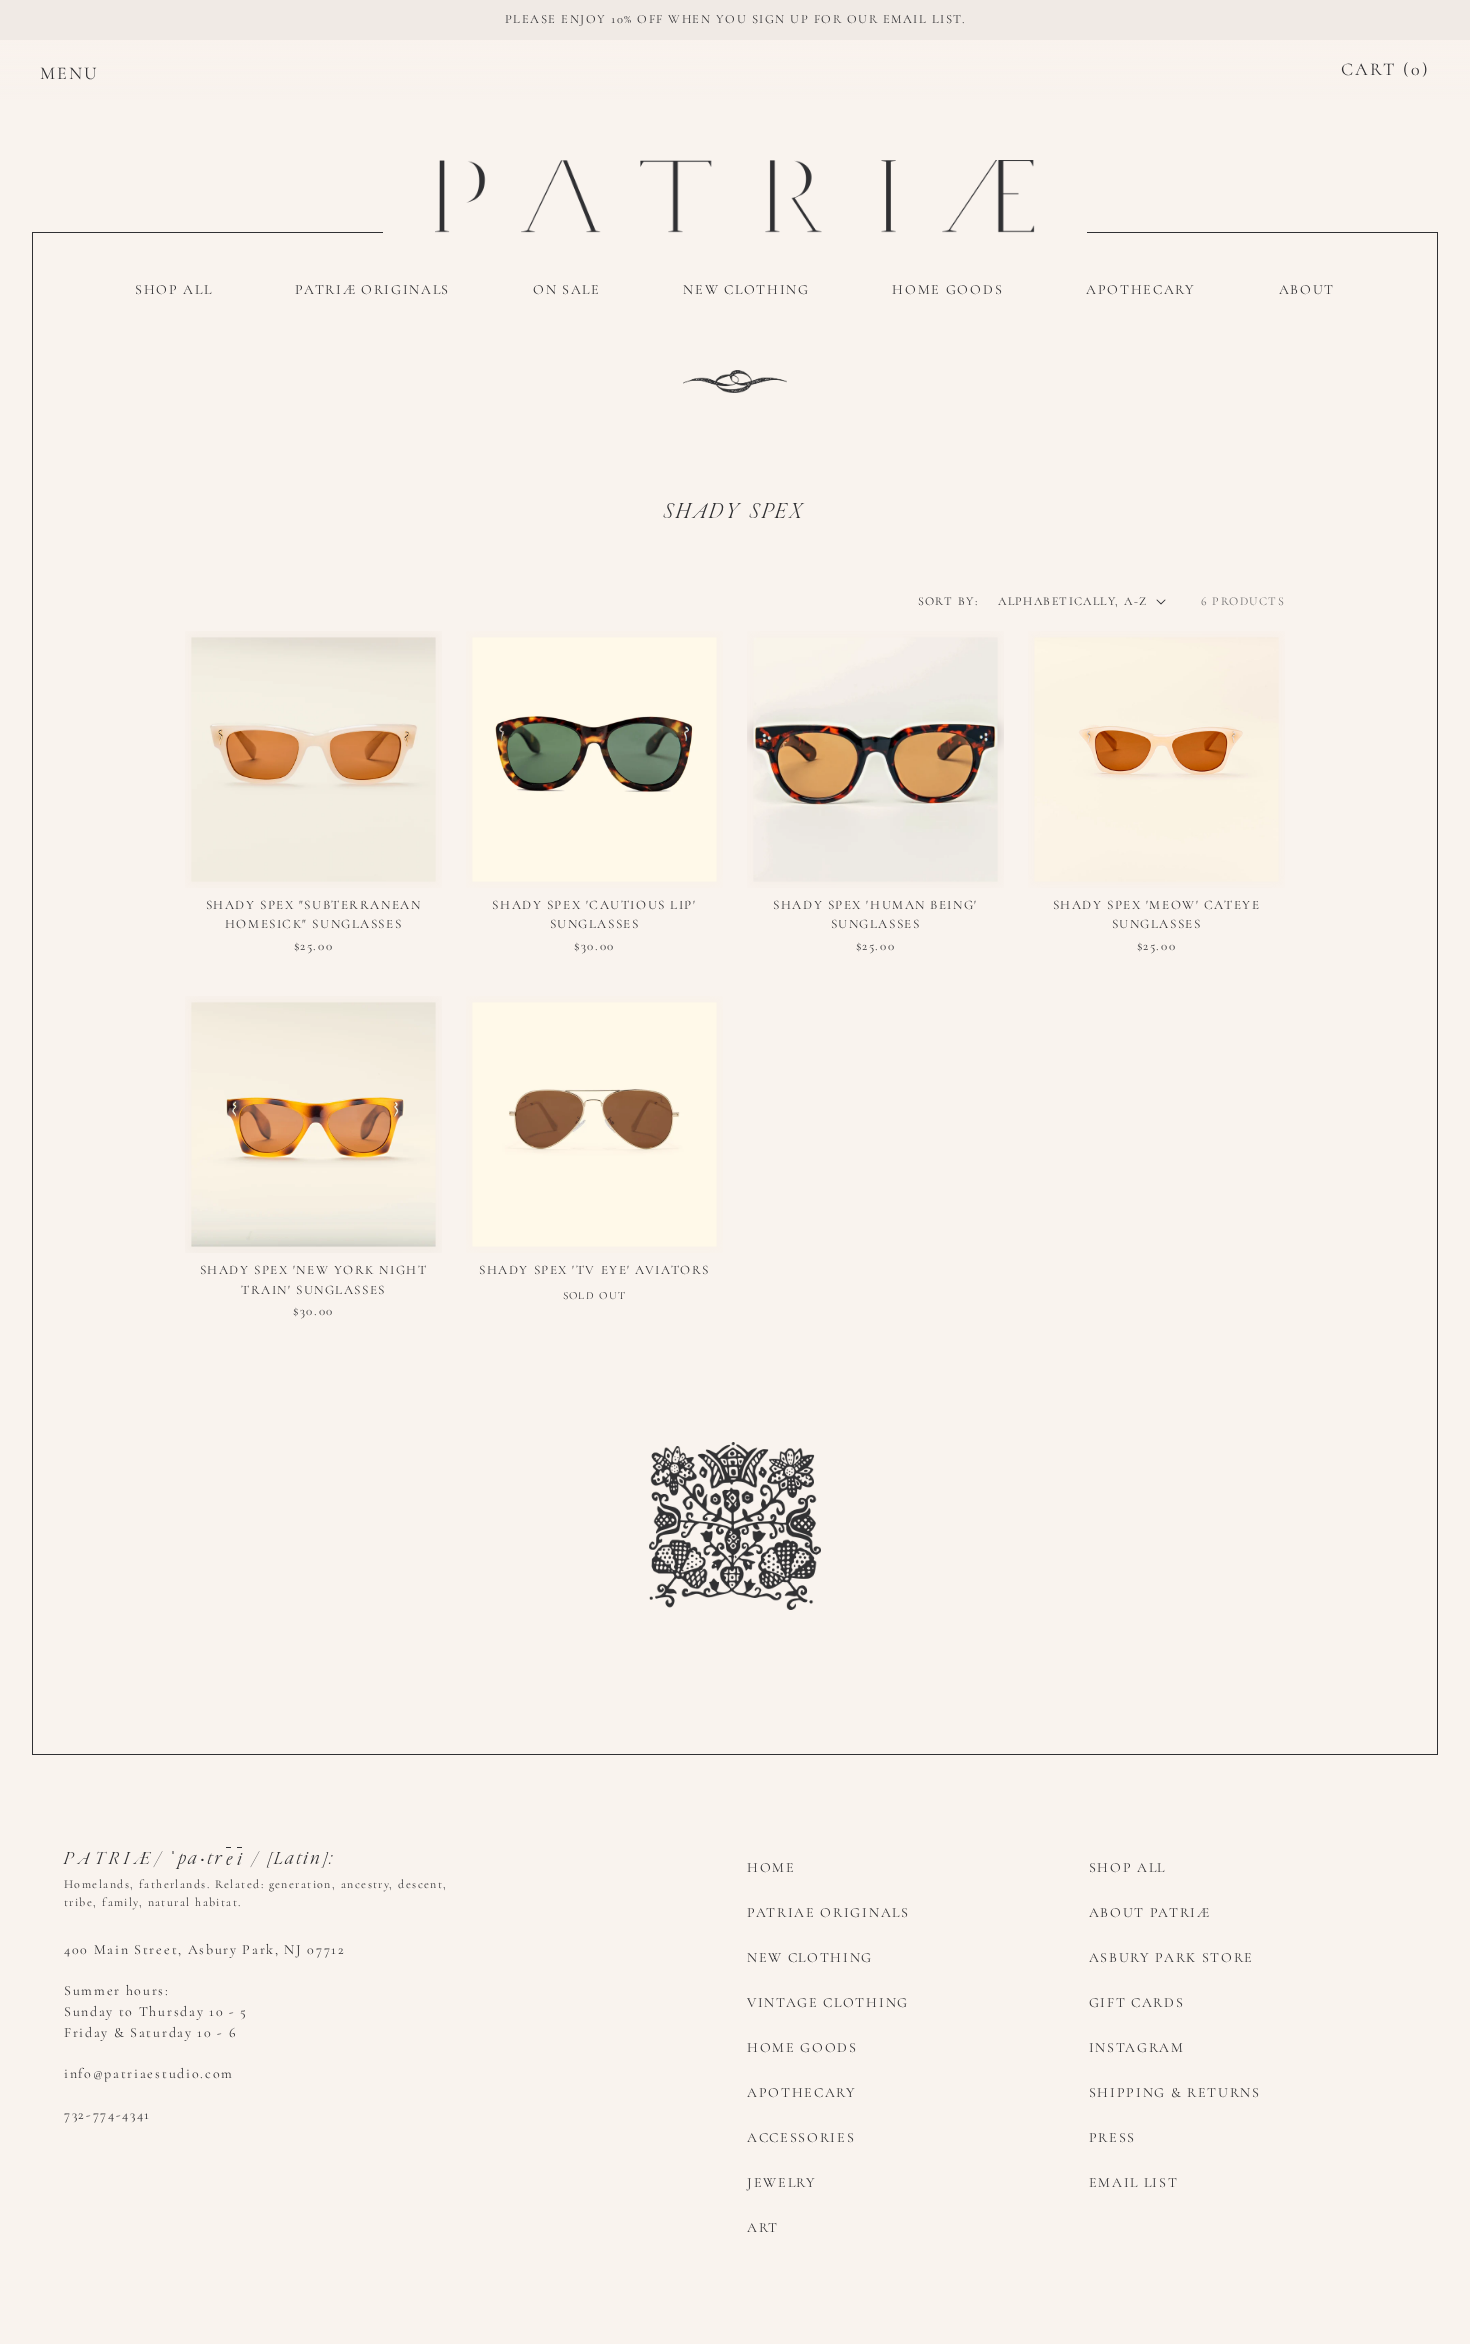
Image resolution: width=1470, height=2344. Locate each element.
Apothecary (802, 2092)
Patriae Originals (828, 1912)
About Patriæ (1150, 1912)
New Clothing (810, 1957)
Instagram (1137, 2047)
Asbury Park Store (1172, 1957)
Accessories (801, 2137)
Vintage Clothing (828, 2002)
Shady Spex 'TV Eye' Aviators (594, 1270)
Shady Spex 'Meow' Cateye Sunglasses (1156, 915)
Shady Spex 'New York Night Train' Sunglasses (314, 1280)
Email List (1134, 2182)
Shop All (1127, 1867)
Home (771, 1867)
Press (1112, 2137)
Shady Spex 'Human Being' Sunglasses (875, 915)
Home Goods (802, 2047)
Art (763, 2227)
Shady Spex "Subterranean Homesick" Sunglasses (313, 915)
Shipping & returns (1175, 2092)
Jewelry (782, 2182)
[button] (50, 70)
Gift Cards (1137, 2002)
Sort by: (948, 601)
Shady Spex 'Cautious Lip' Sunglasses (594, 915)
